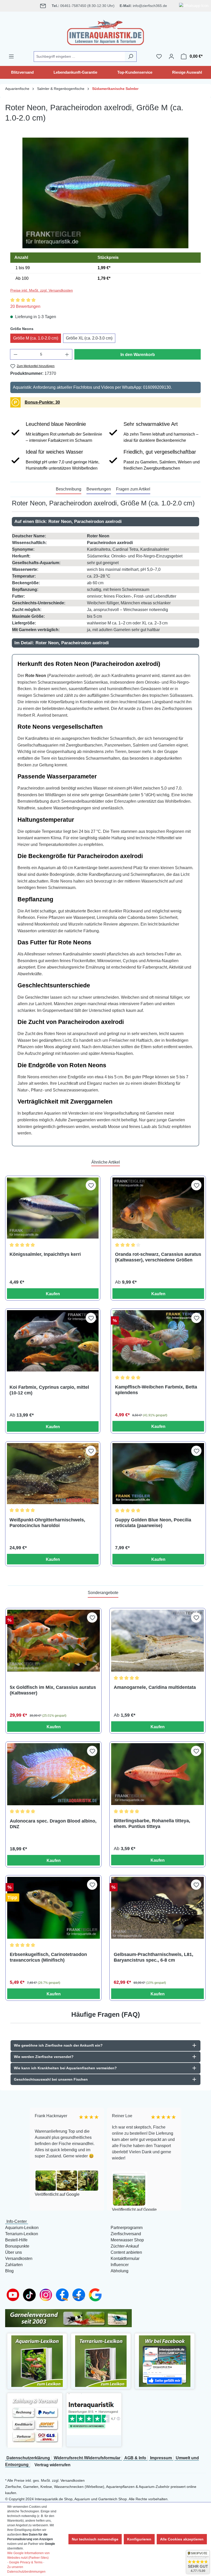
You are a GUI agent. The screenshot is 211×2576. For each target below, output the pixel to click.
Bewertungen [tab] (99, 489)
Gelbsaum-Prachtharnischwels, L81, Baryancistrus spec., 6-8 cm (153, 1957)
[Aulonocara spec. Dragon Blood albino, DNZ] (54, 1774)
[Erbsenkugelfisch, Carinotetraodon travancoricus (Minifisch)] (54, 1908)
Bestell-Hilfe (16, 2240)
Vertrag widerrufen (52, 2465)
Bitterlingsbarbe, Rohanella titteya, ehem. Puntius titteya (152, 1824)
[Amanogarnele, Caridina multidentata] (157, 1641)
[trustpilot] (94, 2414)
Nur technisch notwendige (95, 2539)
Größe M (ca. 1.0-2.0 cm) (36, 338)
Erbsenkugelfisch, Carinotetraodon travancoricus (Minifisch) (48, 1957)
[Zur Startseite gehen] (105, 31)
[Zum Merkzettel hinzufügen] (91, 1185)
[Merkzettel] (159, 56)
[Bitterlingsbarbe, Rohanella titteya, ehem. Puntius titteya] (157, 1774)
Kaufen (53, 1294)
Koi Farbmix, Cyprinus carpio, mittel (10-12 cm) (49, 1390)
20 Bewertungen (25, 306)
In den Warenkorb (138, 355)
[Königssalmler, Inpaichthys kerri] (53, 1208)
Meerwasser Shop (127, 2240)
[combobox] (79, 57)
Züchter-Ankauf (125, 2246)
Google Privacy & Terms (26, 2562)
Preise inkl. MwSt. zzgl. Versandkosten (42, 290)
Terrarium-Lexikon (22, 2234)
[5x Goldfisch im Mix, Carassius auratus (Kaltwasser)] (54, 1641)
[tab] (69, 489)
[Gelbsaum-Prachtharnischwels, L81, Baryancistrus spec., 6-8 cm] (157, 1908)
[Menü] (11, 56)
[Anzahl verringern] (15, 354)
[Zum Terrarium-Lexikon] (101, 2361)
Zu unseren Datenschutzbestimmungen (26, 2569)
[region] (105, 193)
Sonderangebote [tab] (103, 1593)
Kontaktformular (125, 2259)
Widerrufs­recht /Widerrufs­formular (87, 2458)
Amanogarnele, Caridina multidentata (155, 1687)
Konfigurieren (139, 2539)
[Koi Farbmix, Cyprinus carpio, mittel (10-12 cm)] (53, 1341)
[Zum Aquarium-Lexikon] (37, 2361)
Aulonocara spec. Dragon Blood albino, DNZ (53, 1824)
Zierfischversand (126, 2234)
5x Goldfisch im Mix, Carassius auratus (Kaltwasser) (53, 1690)
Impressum (161, 2458)
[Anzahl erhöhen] (67, 354)
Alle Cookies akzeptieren (182, 2539)
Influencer (120, 2265)
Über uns (14, 2252)
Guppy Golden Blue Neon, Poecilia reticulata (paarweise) (153, 1523)
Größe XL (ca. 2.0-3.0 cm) (89, 338)
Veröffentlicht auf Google (56, 2194)
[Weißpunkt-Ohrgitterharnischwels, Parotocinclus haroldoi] (53, 1474)
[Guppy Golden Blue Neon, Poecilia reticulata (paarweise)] (158, 1474)
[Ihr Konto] (171, 56)
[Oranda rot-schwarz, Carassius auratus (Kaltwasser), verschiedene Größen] (158, 1208)
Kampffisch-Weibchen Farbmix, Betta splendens (156, 1390)
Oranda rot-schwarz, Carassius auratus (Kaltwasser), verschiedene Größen (158, 1257)
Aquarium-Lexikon (22, 2228)
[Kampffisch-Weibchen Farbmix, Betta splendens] (158, 1341)
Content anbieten (126, 2252)
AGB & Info (135, 2458)
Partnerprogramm (127, 2228)
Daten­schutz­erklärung (28, 2458)
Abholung (120, 2271)
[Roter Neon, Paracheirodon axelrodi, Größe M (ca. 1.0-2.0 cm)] (105, 193)
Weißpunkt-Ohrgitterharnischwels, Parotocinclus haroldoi (47, 1523)
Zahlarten (14, 2265)
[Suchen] (131, 57)
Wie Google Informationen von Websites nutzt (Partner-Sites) (28, 2555)
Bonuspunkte (17, 2246)
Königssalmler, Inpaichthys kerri (45, 1254)
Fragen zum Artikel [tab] (133, 489)
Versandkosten (19, 2259)
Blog (9, 2271)
